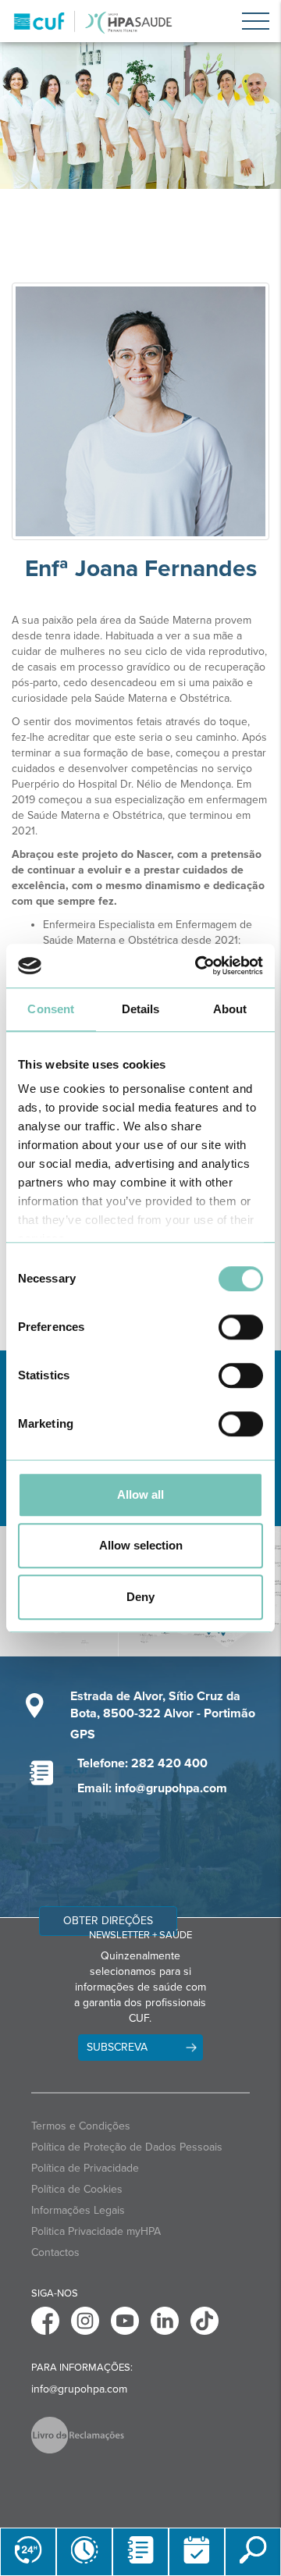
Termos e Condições (81, 2126)
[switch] (241, 1327)
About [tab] (230, 1009)
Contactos (55, 2252)
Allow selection (141, 1545)
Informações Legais (78, 2210)
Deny (140, 1597)
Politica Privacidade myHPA (96, 2231)
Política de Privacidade (85, 2168)
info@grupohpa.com (79, 2389)
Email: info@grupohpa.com (152, 1788)
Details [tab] (141, 1009)
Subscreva (117, 2047)
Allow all (140, 1494)
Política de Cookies (77, 2189)
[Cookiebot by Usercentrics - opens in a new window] (198, 966)
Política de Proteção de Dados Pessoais (127, 2147)
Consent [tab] (51, 1009)
